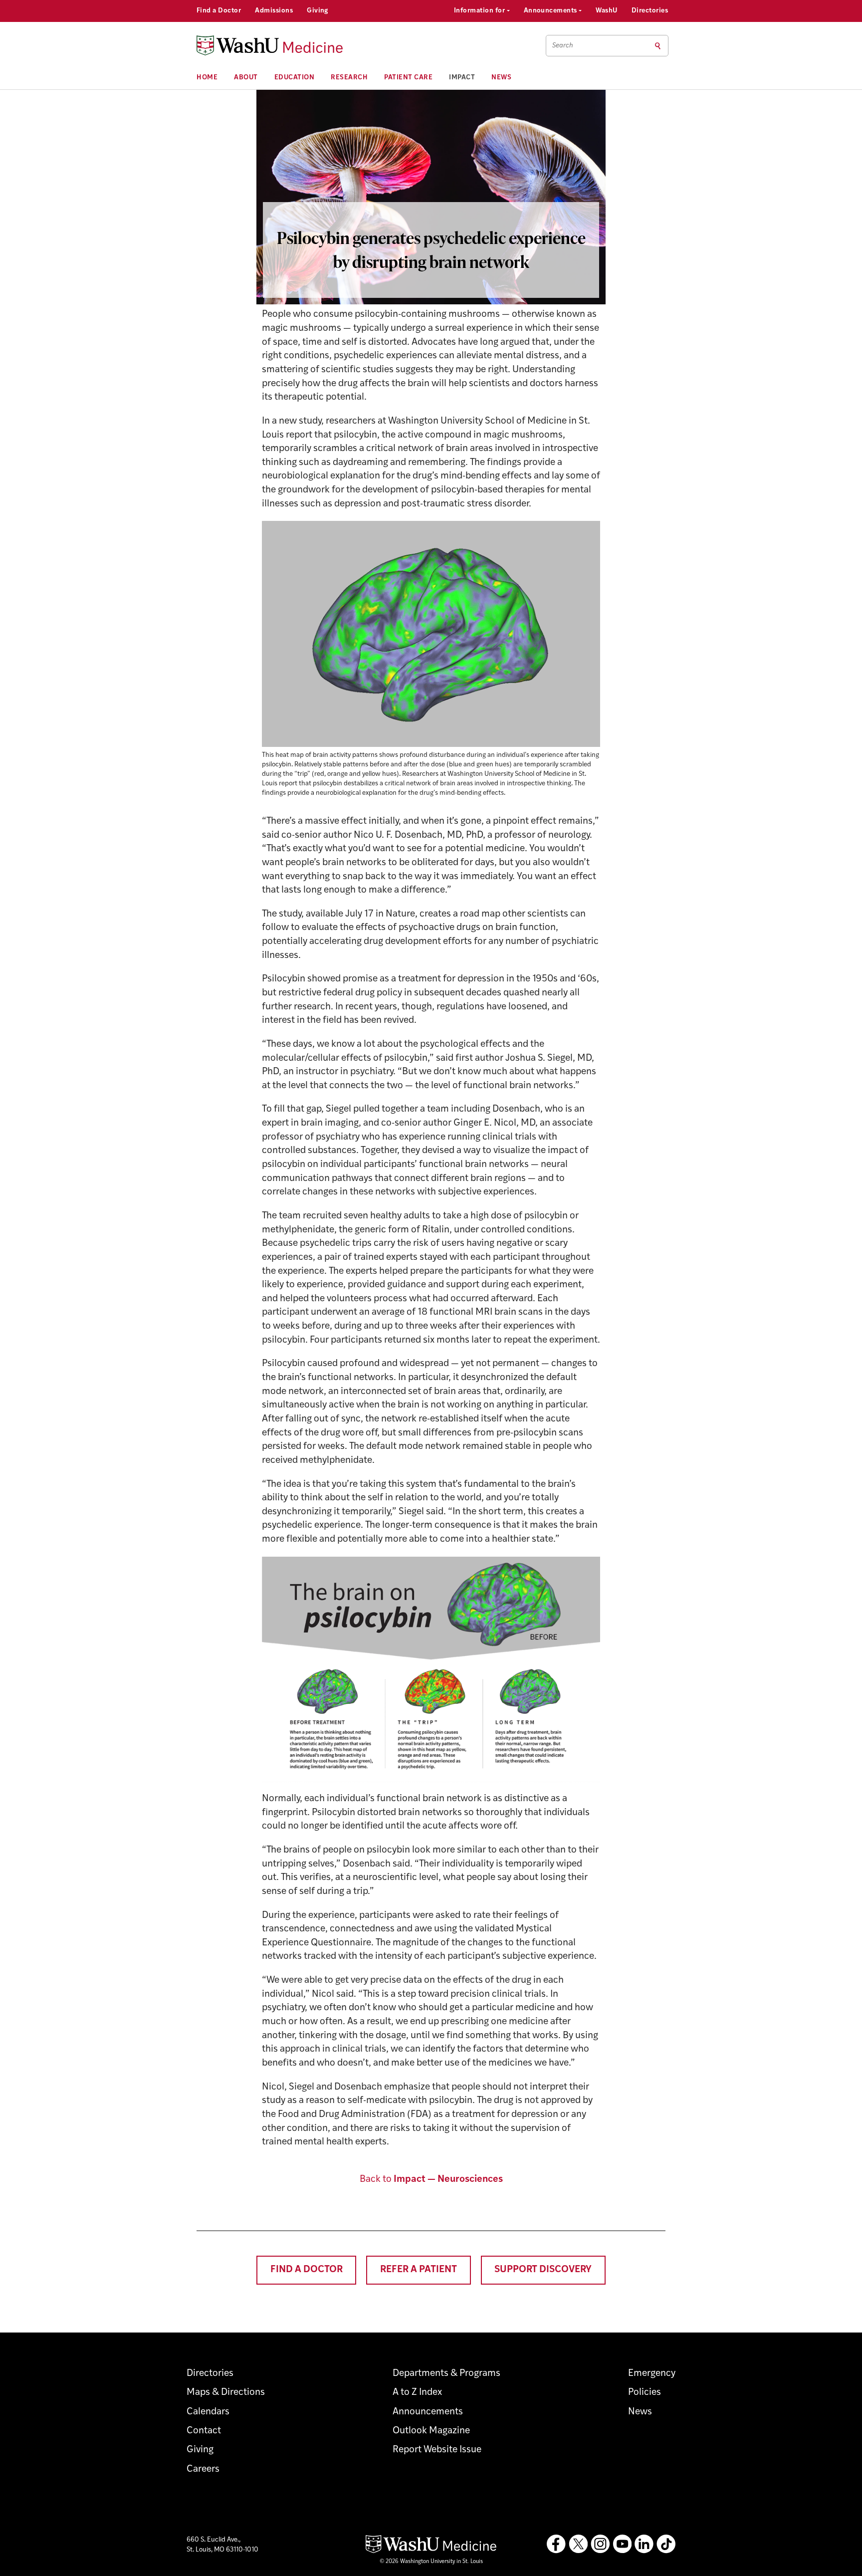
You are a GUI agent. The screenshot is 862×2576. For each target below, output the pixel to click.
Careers (203, 2469)
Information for (480, 11)
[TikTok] (666, 2544)
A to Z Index (417, 2393)
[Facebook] (556, 2544)
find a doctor (307, 2270)
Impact (462, 78)
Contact (204, 2431)
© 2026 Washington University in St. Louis (431, 2562)
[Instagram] (600, 2544)
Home (207, 78)
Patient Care (408, 78)
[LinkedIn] (644, 2544)
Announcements (551, 11)
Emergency (652, 2374)
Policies (645, 2393)
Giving (318, 11)
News (501, 78)
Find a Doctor (219, 11)
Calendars (208, 2412)
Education (295, 78)
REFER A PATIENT (419, 2270)
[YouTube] (622, 2544)
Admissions (274, 11)
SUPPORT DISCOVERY (543, 2270)
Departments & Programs (446, 2374)
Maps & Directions (226, 2393)
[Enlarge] (587, 534)
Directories (650, 11)
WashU (606, 11)
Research (349, 78)
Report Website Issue (437, 2450)
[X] (578, 2544)
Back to (431, 2180)
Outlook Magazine (431, 2431)
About (246, 78)
